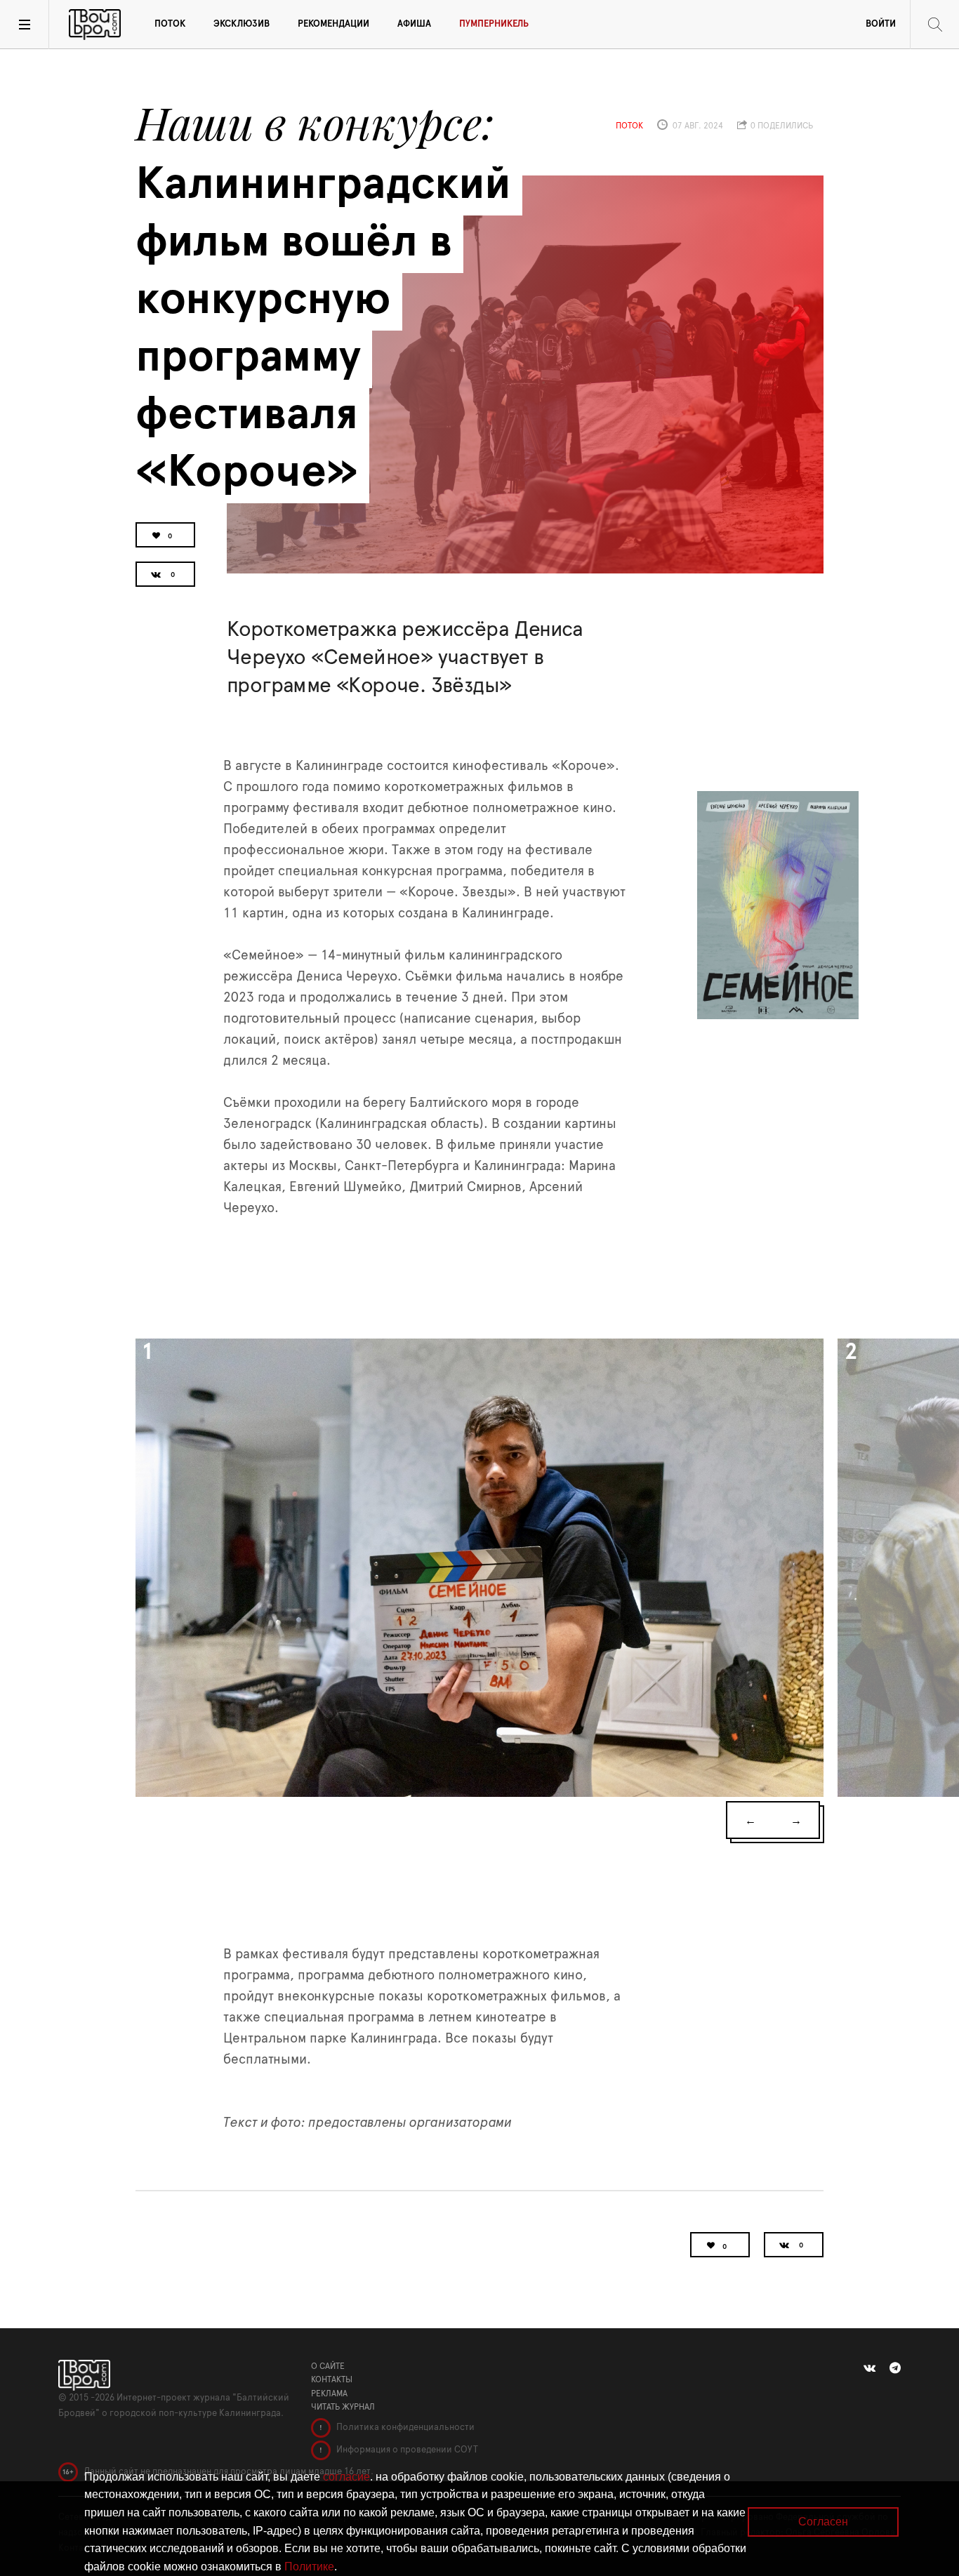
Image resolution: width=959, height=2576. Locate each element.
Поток (170, 24)
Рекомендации (333, 24)
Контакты (332, 2379)
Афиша (414, 24)
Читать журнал (343, 2407)
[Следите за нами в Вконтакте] (869, 2368)
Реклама (329, 2394)
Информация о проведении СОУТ (406, 2450)
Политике (309, 2567)
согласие (346, 2477)
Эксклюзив (242, 24)
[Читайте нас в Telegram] (895, 2368)
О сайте (328, 2366)
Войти (881, 24)
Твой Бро (95, 25)
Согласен (823, 2522)
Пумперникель (494, 24)
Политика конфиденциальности (404, 2428)
